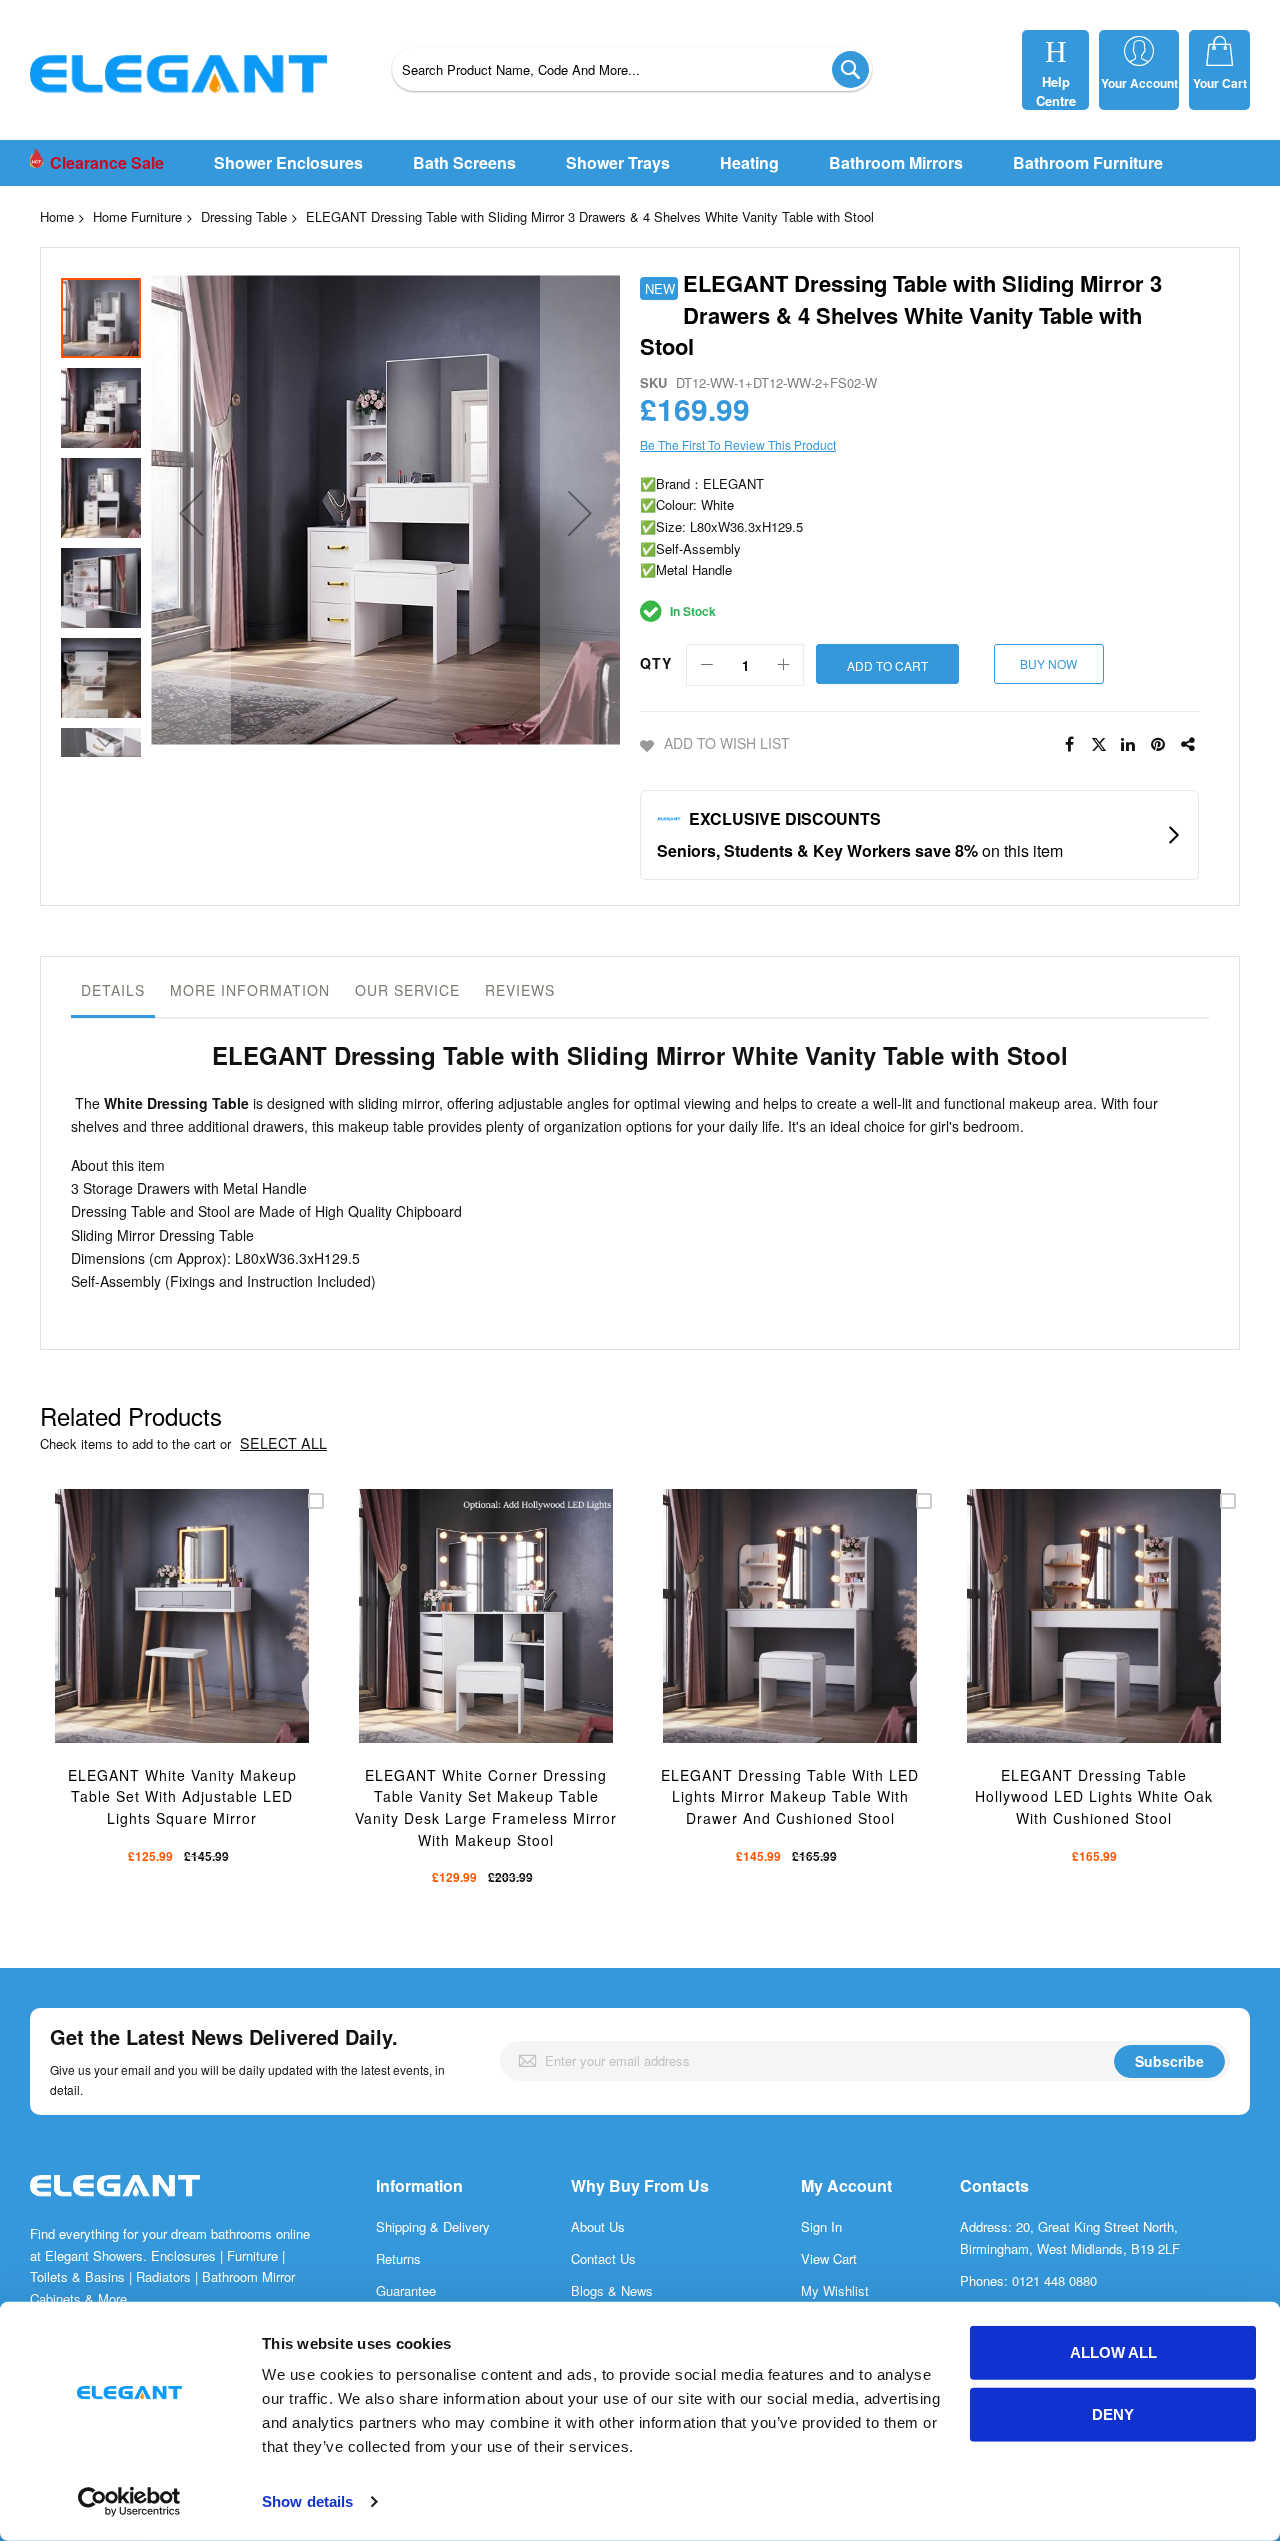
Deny (1113, 2414)
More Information (250, 990)
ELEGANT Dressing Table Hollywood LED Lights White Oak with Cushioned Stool (1094, 1796)
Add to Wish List (727, 743)
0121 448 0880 (1054, 2280)
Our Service (407, 990)
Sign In (821, 2226)
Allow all (1113, 2352)
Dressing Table (244, 216)
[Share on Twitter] (1099, 745)
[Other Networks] (1189, 745)
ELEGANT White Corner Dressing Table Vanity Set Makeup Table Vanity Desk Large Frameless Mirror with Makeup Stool (486, 1807)
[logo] (115, 2206)
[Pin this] (1159, 745)
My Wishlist (835, 2290)
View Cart (829, 2258)
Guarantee (406, 2290)
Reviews (520, 990)
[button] (191, 512)
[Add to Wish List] (200, 1642)
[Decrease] (707, 665)
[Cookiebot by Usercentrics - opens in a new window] (129, 2502)
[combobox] (632, 69)
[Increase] (783, 665)
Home (57, 216)
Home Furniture (137, 216)
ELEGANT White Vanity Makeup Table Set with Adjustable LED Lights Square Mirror (182, 1796)
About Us (598, 2226)
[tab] (113, 995)
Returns (398, 2258)
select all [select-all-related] (283, 1443)
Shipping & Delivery (433, 2226)
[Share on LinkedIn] (1129, 745)
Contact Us (603, 2258)
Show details (307, 2501)
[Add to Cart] (153, 1642)
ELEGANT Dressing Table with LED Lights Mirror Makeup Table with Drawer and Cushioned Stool (790, 1796)
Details (113, 990)
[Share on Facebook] (1069, 745)
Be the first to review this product (738, 444)
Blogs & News (612, 2290)
